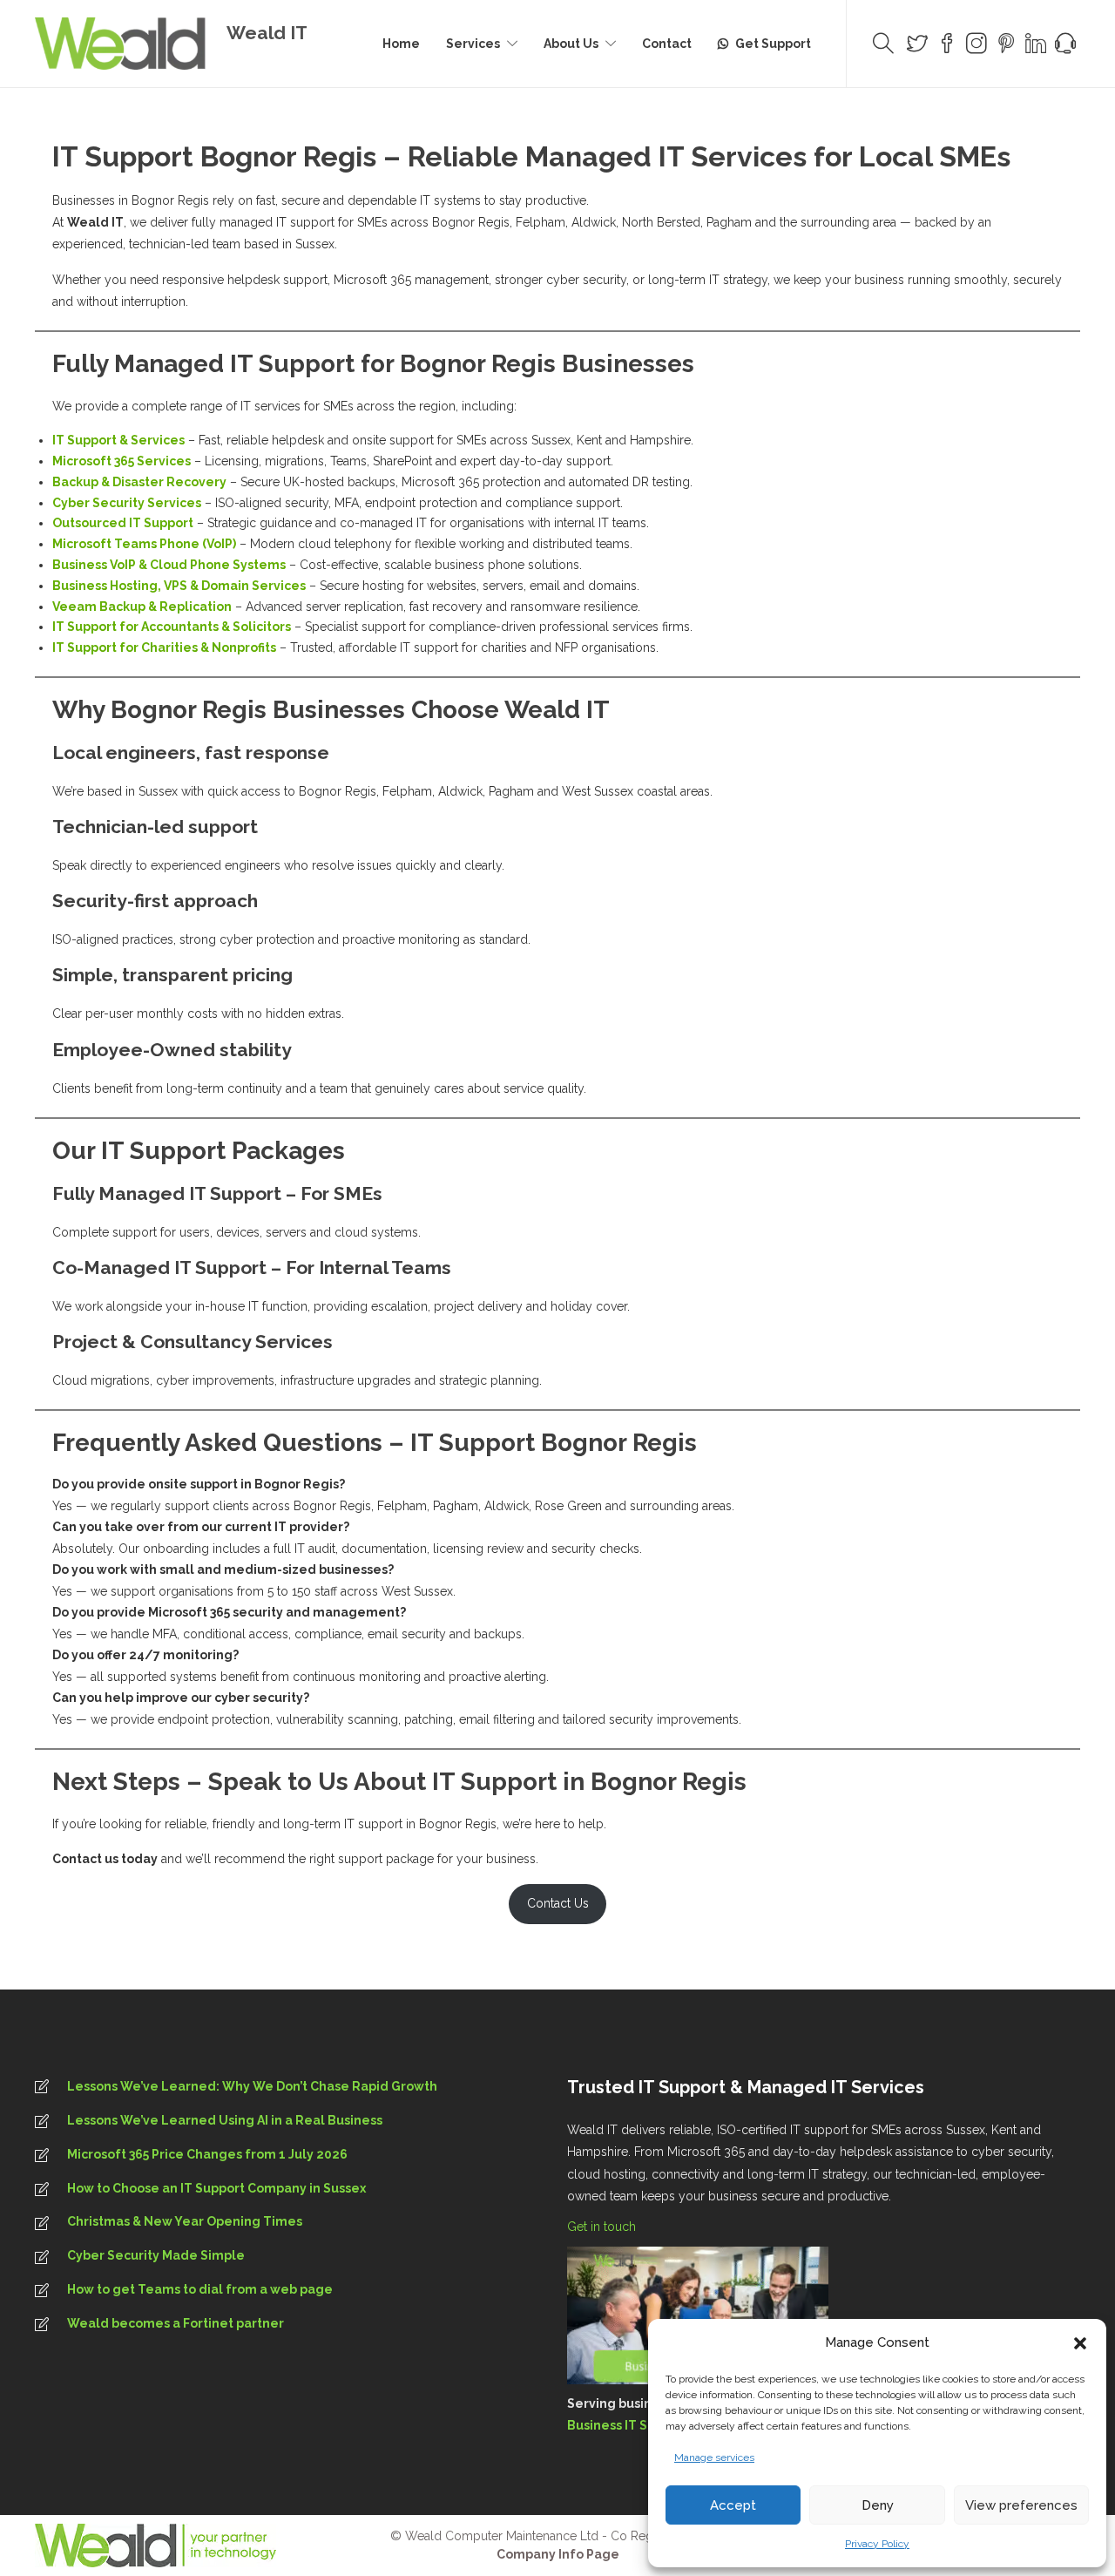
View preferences (1021, 2505)
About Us (571, 44)
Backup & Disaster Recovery (139, 482)
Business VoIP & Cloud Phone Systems (169, 565)
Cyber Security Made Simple (156, 2255)
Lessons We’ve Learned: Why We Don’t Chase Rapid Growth (252, 2086)
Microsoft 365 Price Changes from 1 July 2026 (207, 2154)
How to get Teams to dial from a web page (200, 2289)
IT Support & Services (118, 440)
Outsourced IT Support (123, 523)
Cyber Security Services (127, 503)
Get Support (773, 44)
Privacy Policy (877, 2544)
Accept (733, 2505)
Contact (667, 44)
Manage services (714, 2457)
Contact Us (558, 1903)
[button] (1080, 2343)
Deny (878, 2505)
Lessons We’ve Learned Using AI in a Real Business (225, 2120)
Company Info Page (558, 2554)
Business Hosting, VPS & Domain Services (179, 586)
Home (401, 44)
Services (473, 44)
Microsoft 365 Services (122, 461)
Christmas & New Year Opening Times (185, 2221)
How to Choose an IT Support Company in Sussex (216, 2188)
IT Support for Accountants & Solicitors (172, 627)
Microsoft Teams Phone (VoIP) (144, 544)
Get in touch (603, 2227)
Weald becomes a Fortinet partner (176, 2323)
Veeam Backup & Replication (142, 607)
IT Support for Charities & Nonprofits (164, 647)
